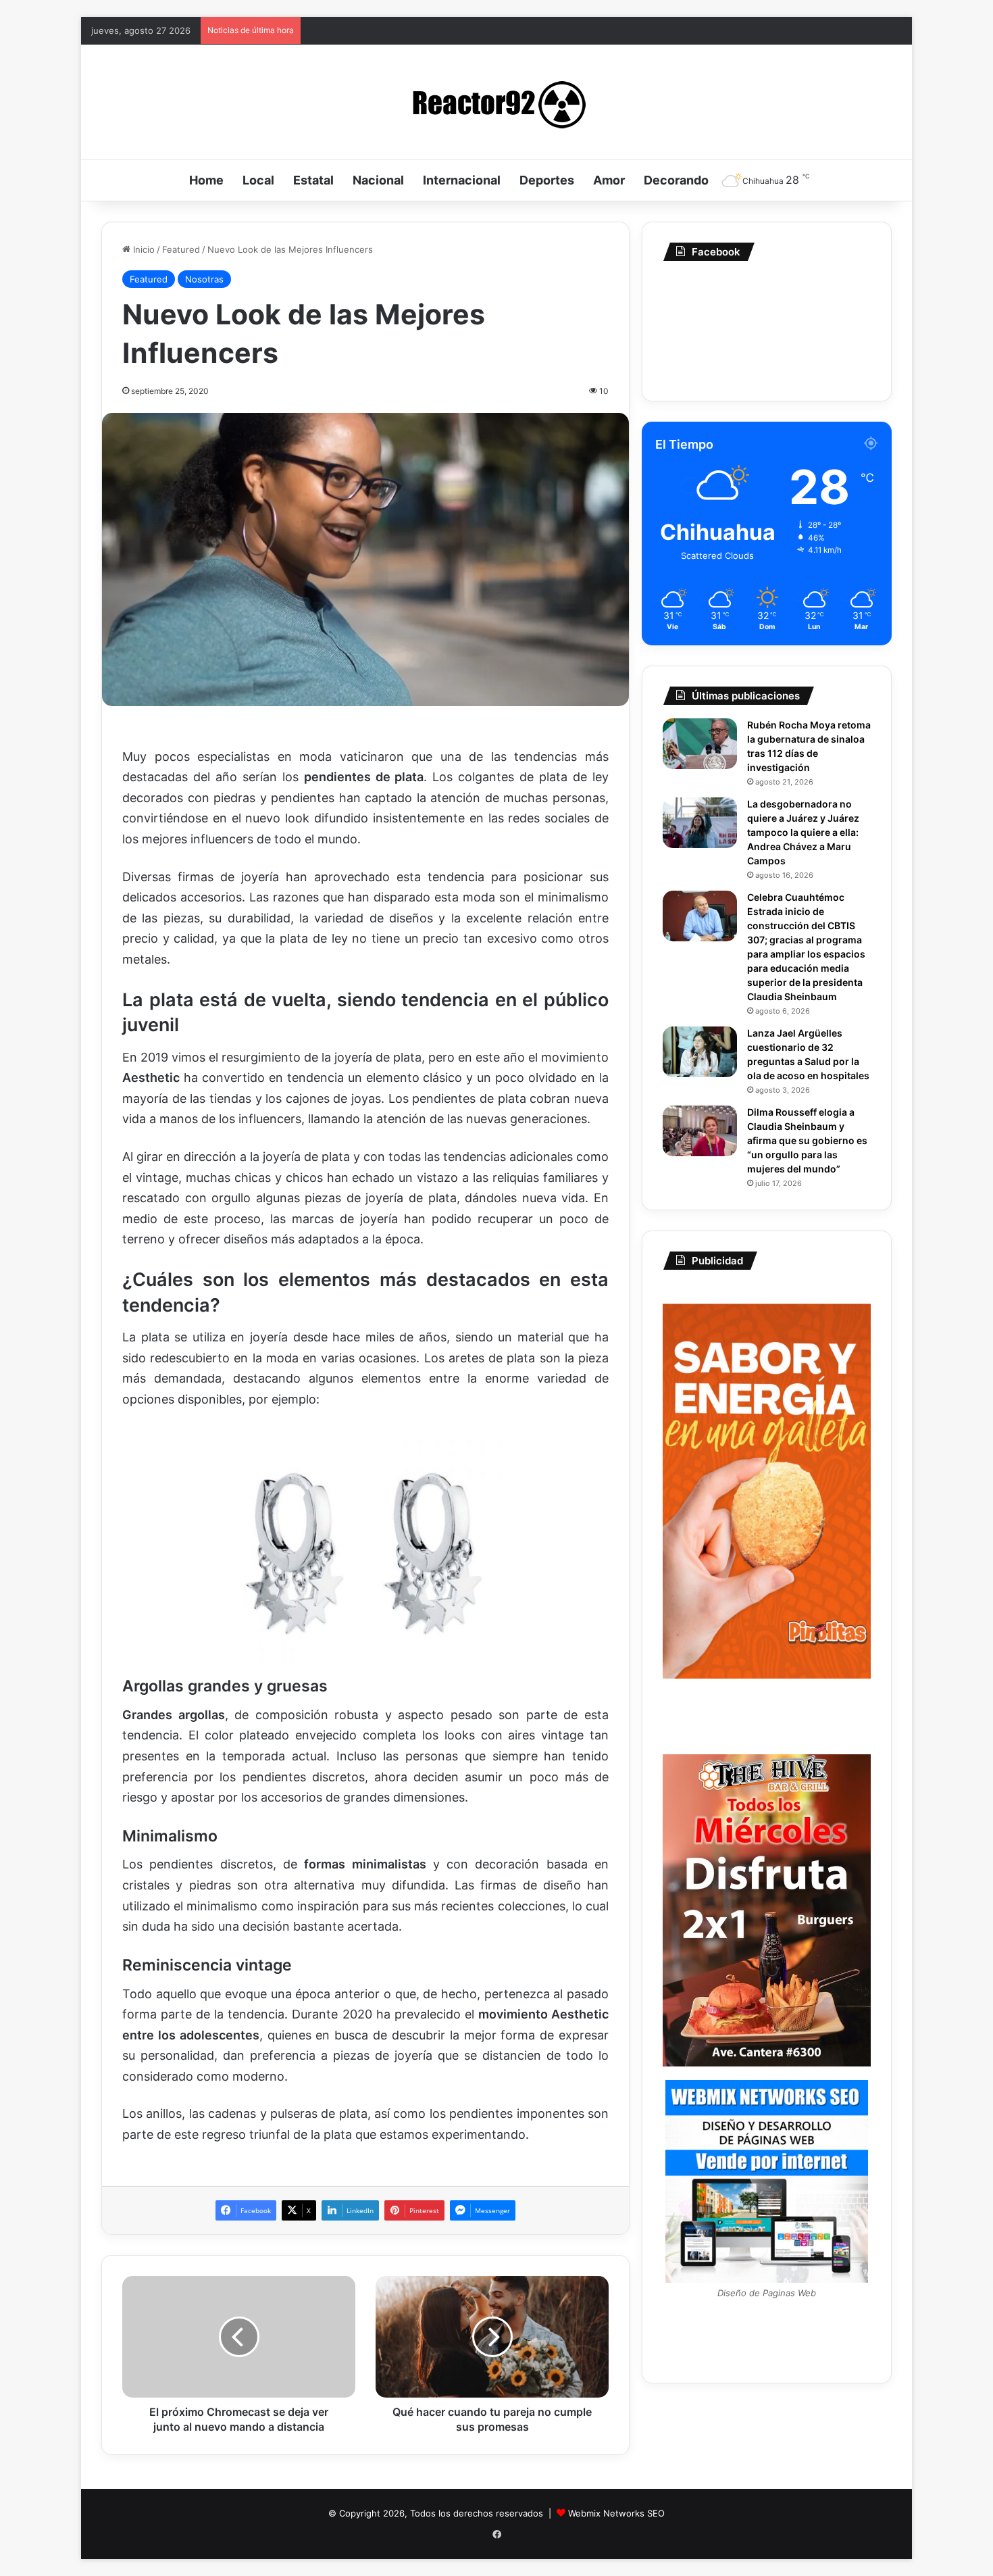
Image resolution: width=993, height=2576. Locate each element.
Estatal (313, 180)
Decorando (676, 180)
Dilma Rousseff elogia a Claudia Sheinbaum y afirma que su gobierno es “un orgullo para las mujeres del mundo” (807, 1140)
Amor (609, 180)
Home (206, 180)
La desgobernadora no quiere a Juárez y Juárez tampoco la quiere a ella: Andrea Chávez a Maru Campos (803, 832)
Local (258, 180)
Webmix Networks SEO (616, 2513)
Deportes (547, 180)
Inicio (143, 249)
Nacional (378, 180)
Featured (181, 249)
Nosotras (204, 279)
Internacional (462, 180)
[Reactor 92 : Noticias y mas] (496, 102)
